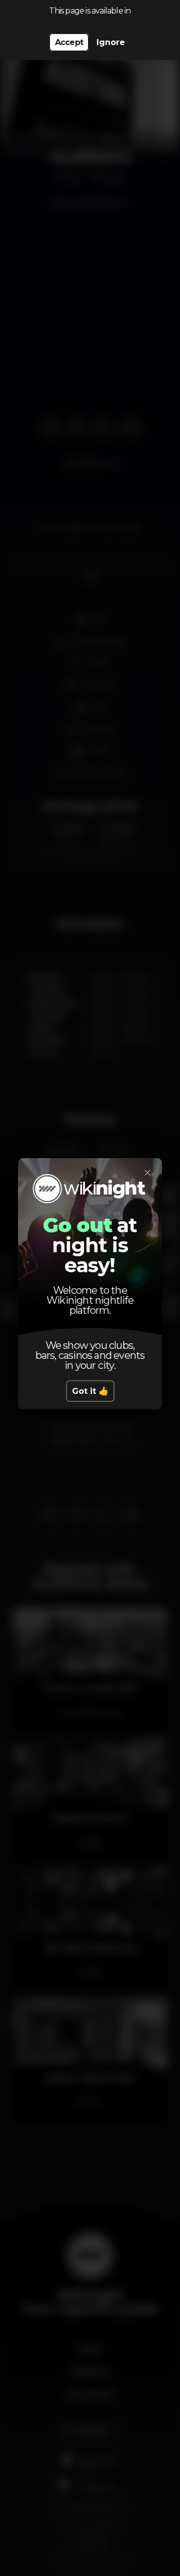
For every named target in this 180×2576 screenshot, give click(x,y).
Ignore (111, 42)
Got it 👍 (90, 1391)
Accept (69, 42)
